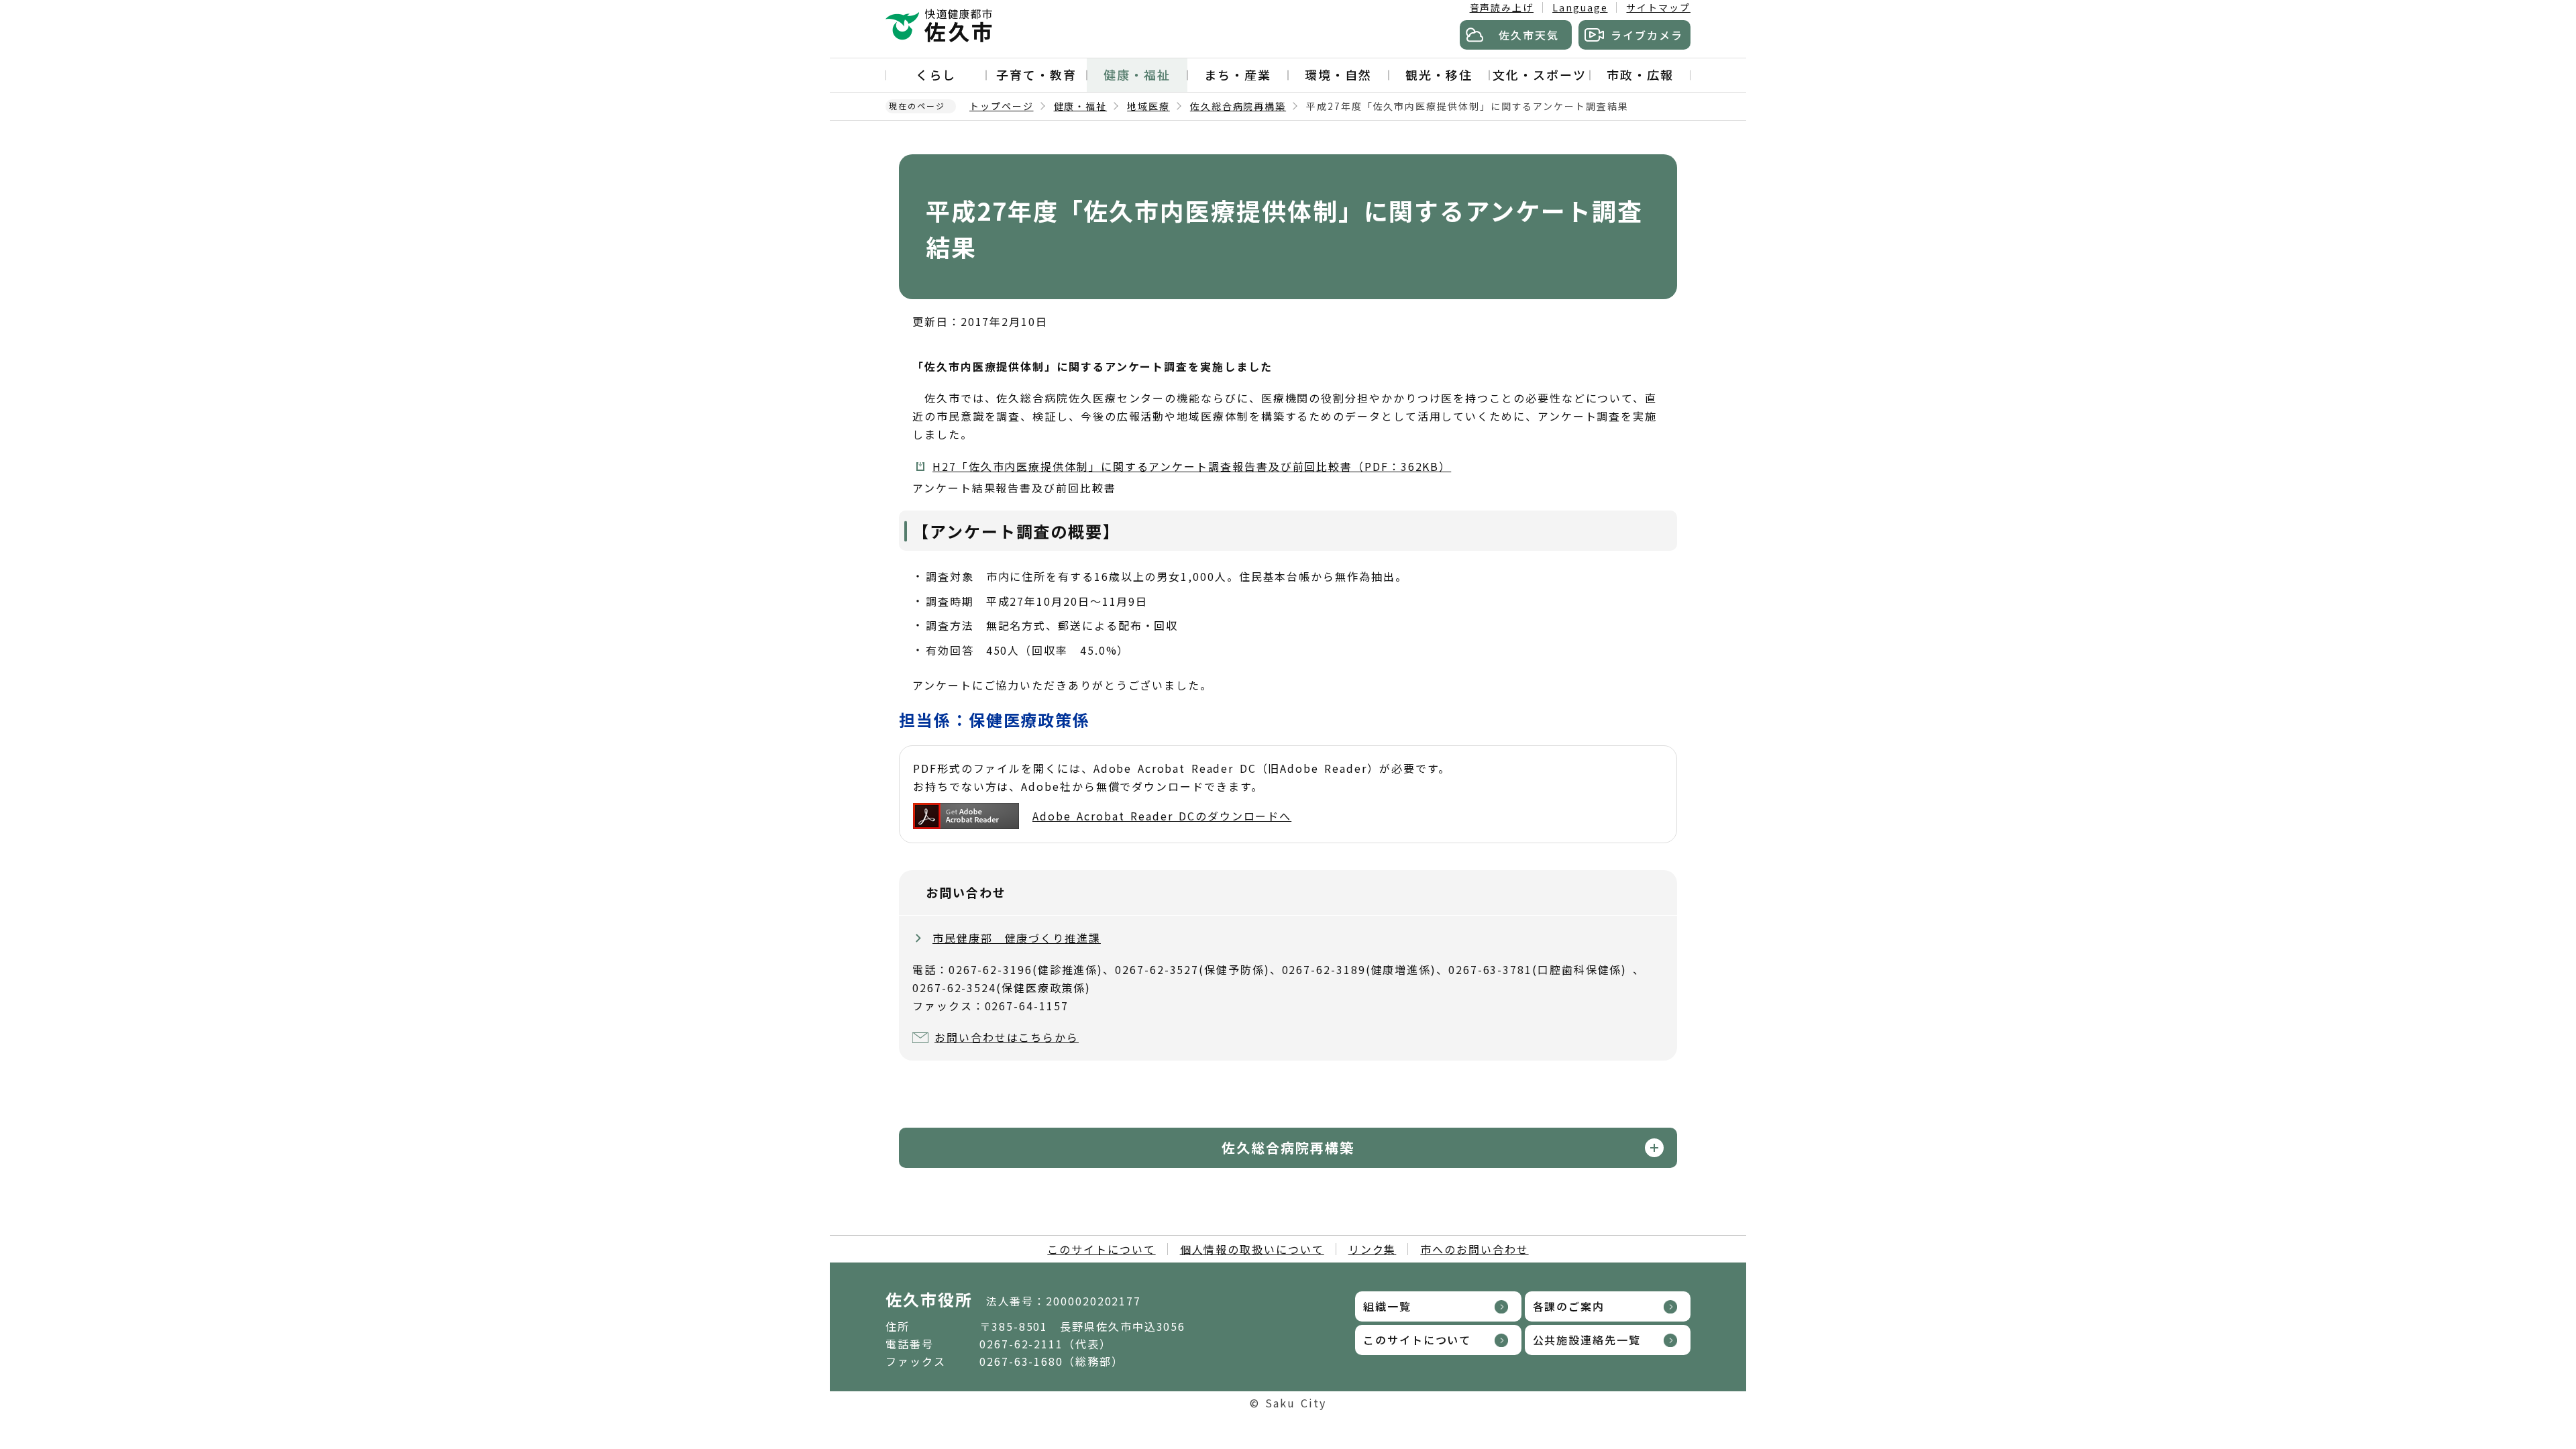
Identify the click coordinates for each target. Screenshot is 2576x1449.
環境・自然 (1338, 74)
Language (1580, 7)
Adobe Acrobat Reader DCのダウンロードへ (1162, 816)
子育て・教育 (1036, 74)
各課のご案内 (1569, 1306)
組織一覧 (1387, 1306)
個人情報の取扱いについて (1252, 1249)
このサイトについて (1101, 1249)
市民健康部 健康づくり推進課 (1017, 938)
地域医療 (1148, 106)
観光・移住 (1439, 74)
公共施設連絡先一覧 (1587, 1340)
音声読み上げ (1502, 7)
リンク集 (1373, 1249)
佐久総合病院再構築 (1238, 106)
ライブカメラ (1647, 35)
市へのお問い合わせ (1474, 1249)
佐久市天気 (1529, 35)
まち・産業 (1238, 74)
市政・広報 (1640, 74)
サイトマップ (1658, 7)
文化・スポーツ (1539, 74)
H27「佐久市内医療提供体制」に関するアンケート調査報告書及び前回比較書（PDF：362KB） (1192, 466)
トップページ (1002, 106)
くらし (936, 74)
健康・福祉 (1137, 74)
